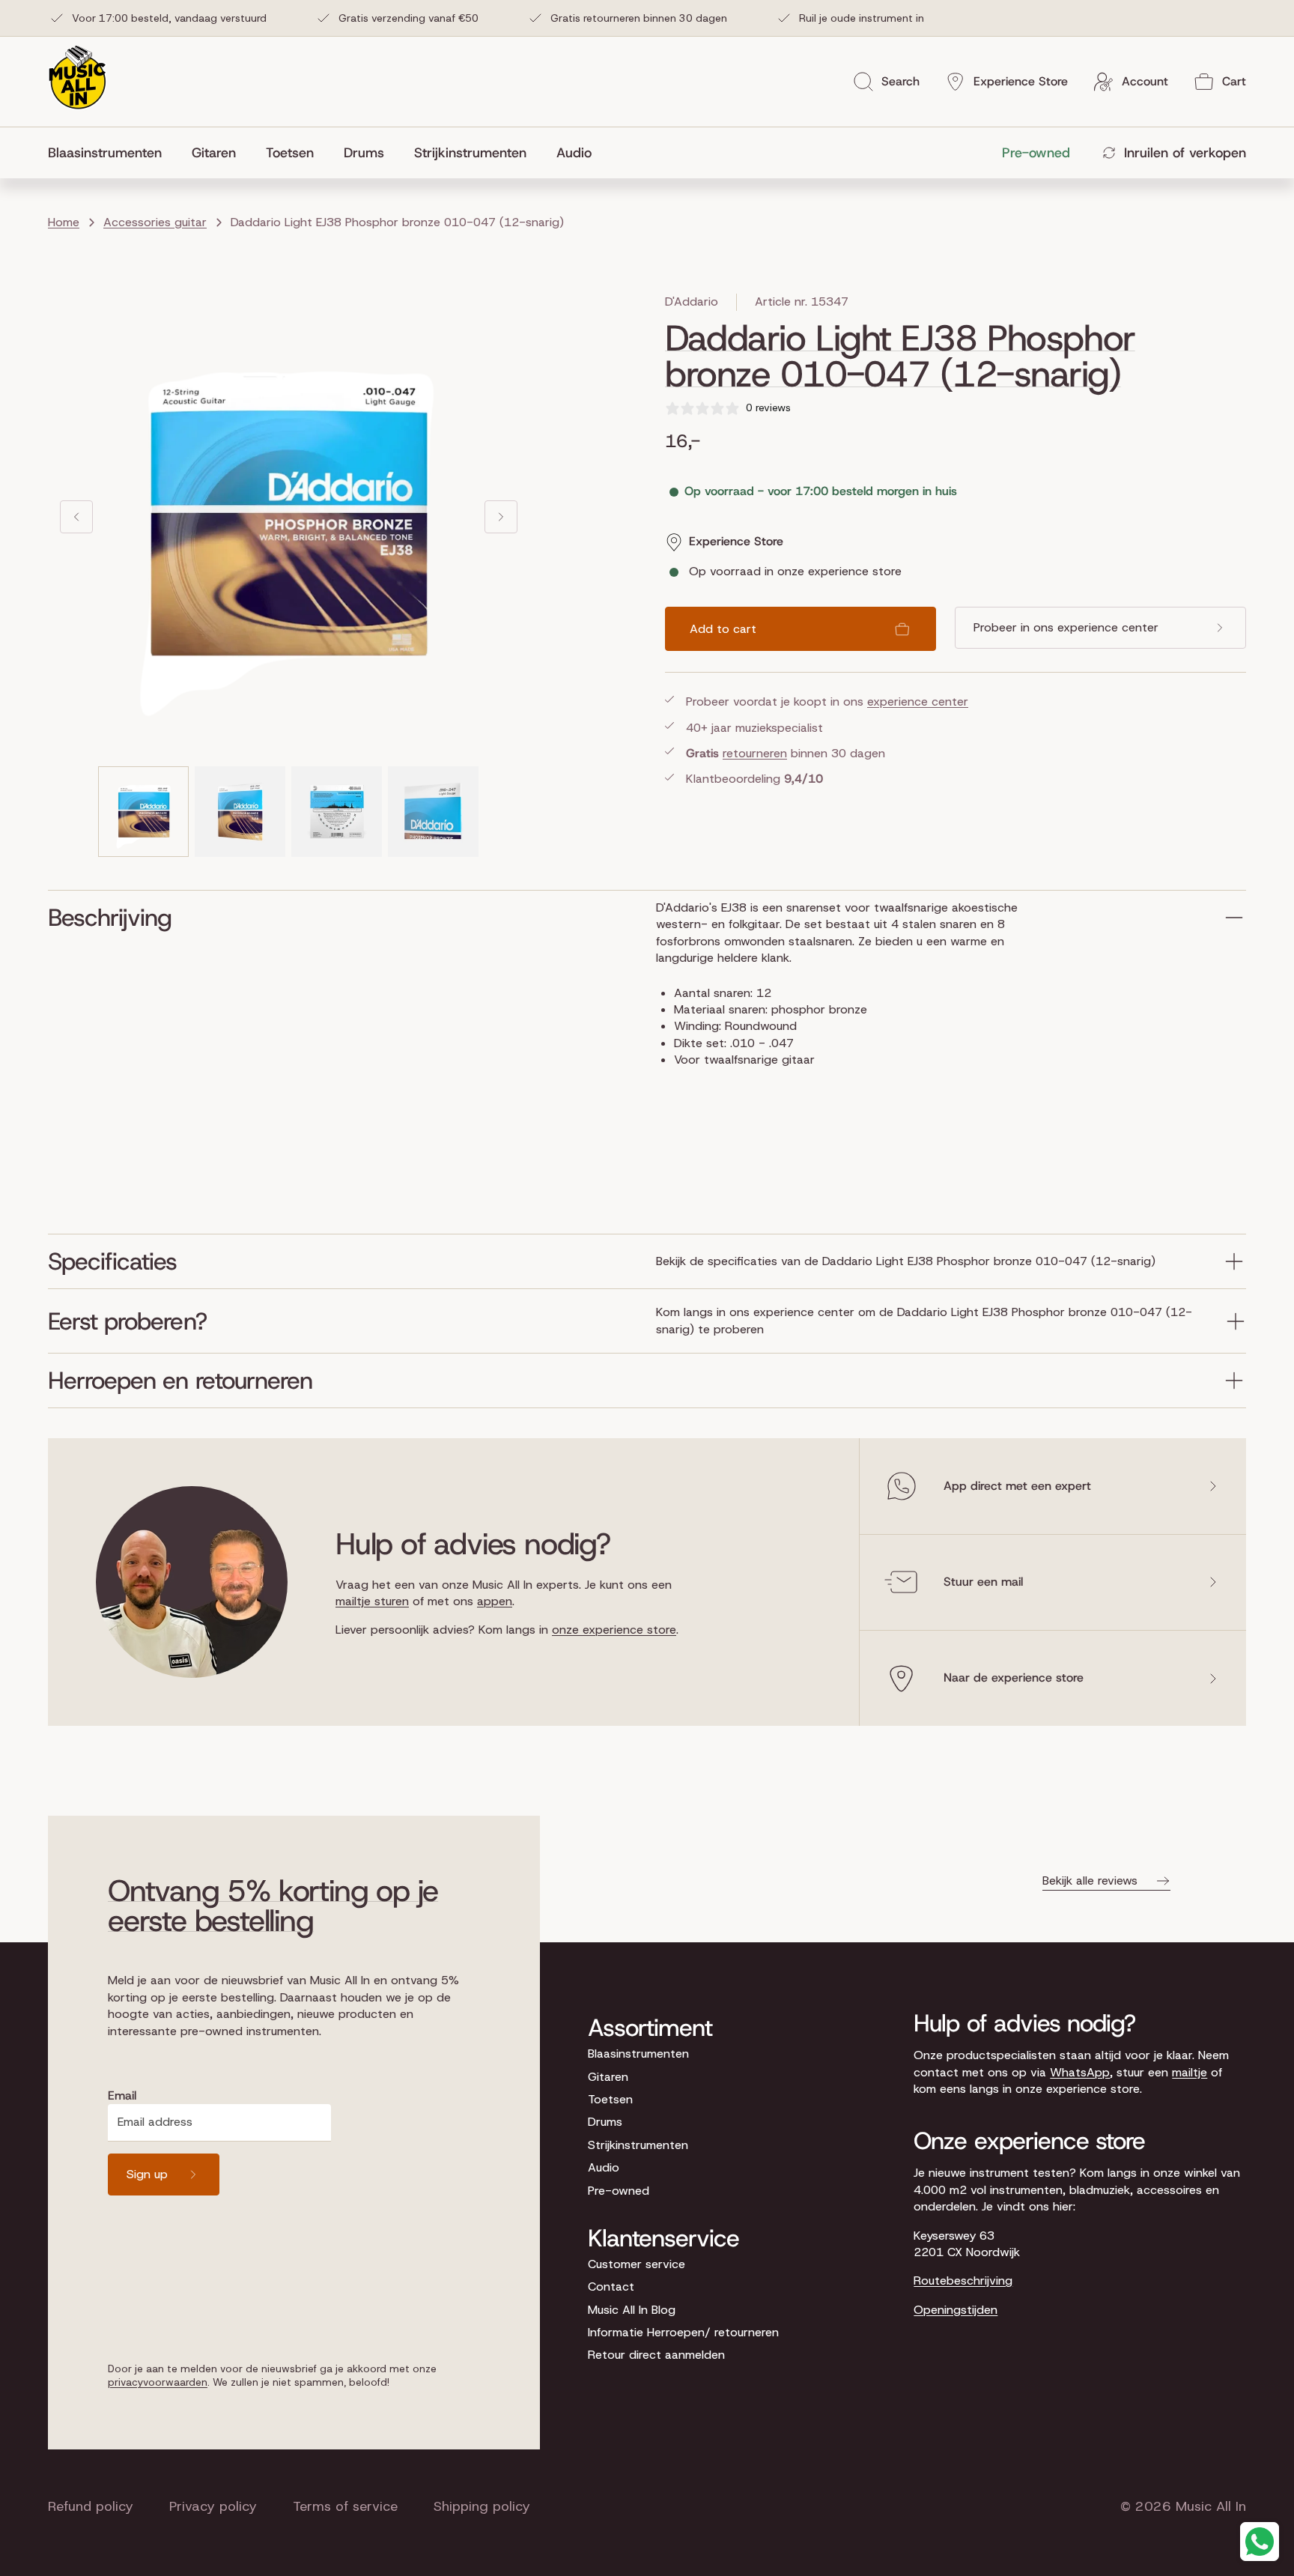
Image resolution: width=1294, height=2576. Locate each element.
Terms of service (345, 2506)
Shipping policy (482, 2506)
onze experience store (614, 1630)
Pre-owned (619, 2191)
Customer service (637, 2264)
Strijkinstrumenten (638, 2145)
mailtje (1190, 2072)
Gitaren (608, 2077)
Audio (604, 2167)
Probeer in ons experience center (1066, 627)
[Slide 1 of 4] (143, 812)
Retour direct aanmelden (656, 2355)
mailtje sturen (372, 1601)
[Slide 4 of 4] (433, 812)
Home (64, 222)
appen (495, 1601)
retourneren (755, 753)
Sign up (147, 2174)
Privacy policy (213, 2506)
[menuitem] (112, 153)
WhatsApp (1080, 2072)
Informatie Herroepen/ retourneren (683, 2332)
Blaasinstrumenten (638, 2054)
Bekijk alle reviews (1090, 1881)
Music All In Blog (632, 2310)
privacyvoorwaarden (158, 2382)
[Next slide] (501, 517)
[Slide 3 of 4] (337, 812)
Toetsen (610, 2099)
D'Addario (692, 301)
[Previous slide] (76, 517)
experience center (918, 701)
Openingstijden (956, 2310)
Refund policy (91, 2506)
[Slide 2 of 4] (240, 812)
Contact (611, 2286)
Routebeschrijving (963, 2280)
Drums (605, 2122)
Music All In (1211, 2506)
